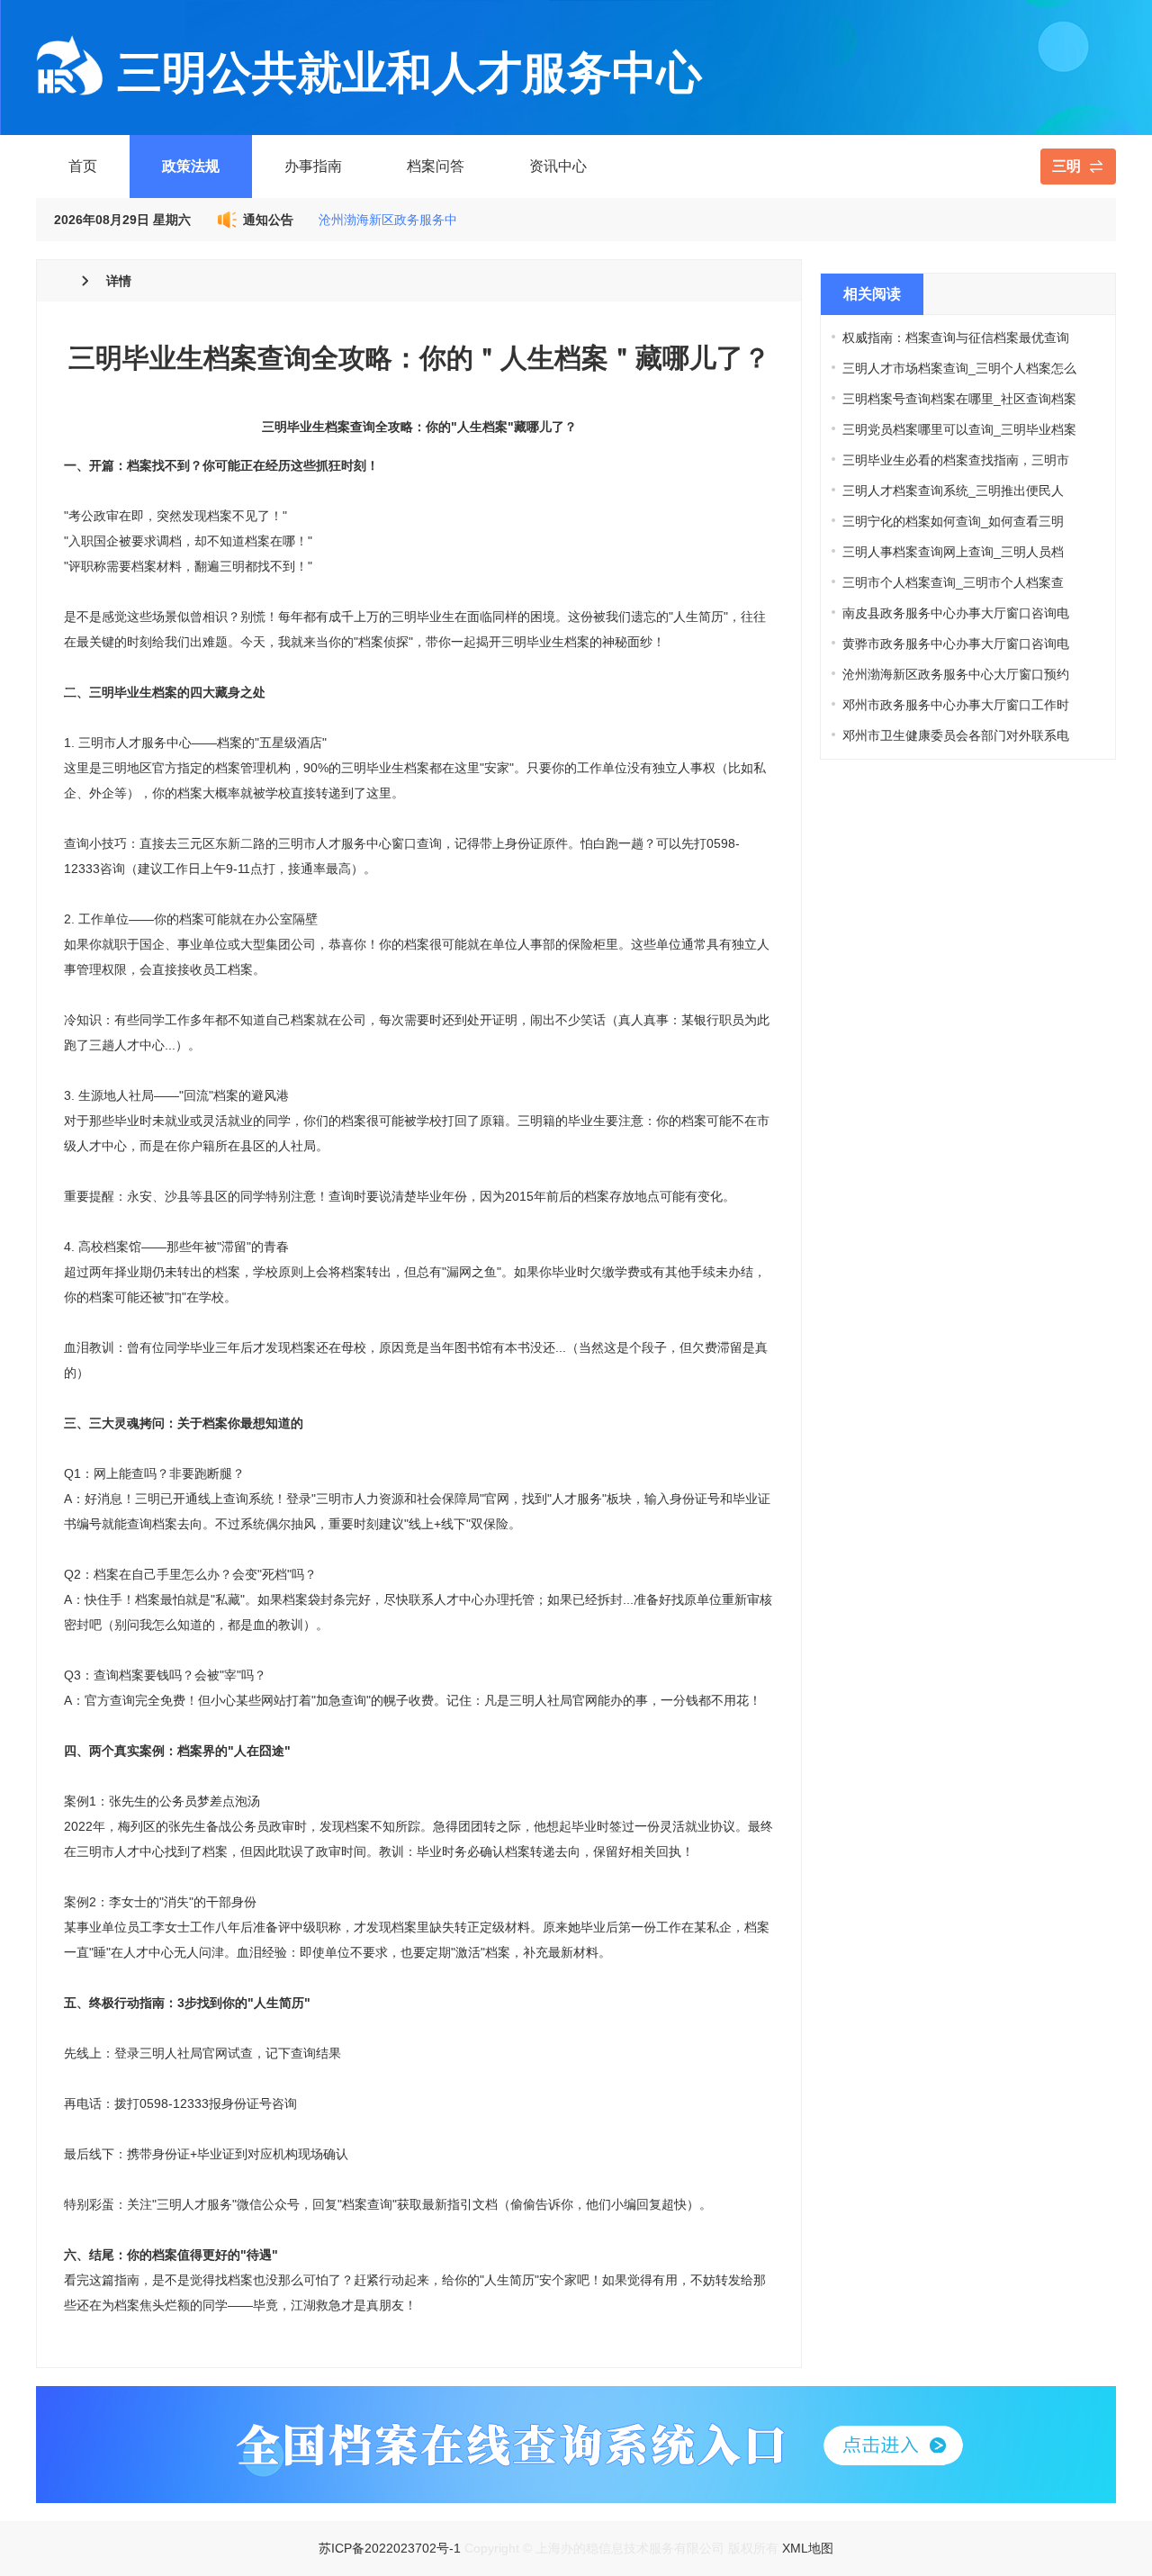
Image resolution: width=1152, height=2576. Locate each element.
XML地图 (808, 2548)
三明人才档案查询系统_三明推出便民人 (953, 491)
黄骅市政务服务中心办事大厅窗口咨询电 (956, 644)
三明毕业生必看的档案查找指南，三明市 (956, 460)
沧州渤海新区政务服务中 (388, 220)
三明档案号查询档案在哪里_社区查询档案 (959, 399)
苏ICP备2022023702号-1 (390, 2548)
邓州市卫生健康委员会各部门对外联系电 (956, 735)
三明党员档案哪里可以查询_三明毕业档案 (959, 429)
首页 (83, 166)
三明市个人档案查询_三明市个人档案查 (953, 582)
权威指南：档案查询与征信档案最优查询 (956, 338)
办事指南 (313, 166)
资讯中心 (558, 166)
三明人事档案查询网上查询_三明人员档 (953, 552)
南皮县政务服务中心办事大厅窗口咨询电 (956, 613)
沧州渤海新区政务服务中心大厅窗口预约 (956, 674)
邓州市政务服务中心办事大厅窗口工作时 (956, 705)
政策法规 (191, 166)
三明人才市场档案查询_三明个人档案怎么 (959, 368)
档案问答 (436, 166)
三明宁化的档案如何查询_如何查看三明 (953, 521)
